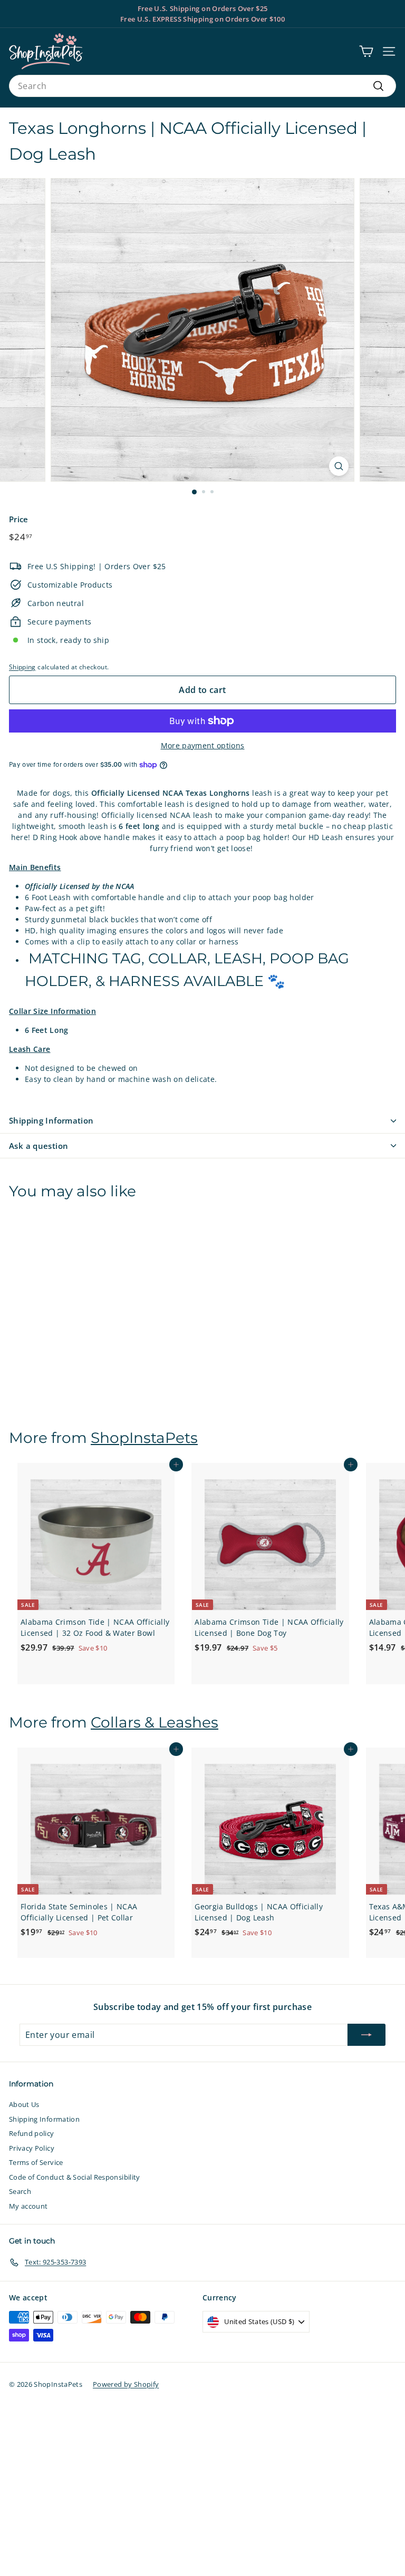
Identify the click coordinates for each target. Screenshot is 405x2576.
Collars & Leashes (155, 1722)
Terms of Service (36, 2162)
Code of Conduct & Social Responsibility (75, 2177)
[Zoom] (339, 466)
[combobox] (202, 86)
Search (20, 2191)
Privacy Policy (32, 2148)
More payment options (203, 745)
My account (28, 2206)
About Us (24, 2104)
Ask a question (38, 1146)
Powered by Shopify (126, 2384)
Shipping (22, 667)
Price (19, 519)
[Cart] (366, 51)
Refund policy (32, 2133)
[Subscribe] (367, 2035)
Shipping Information (51, 1120)
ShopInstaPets (144, 1438)
